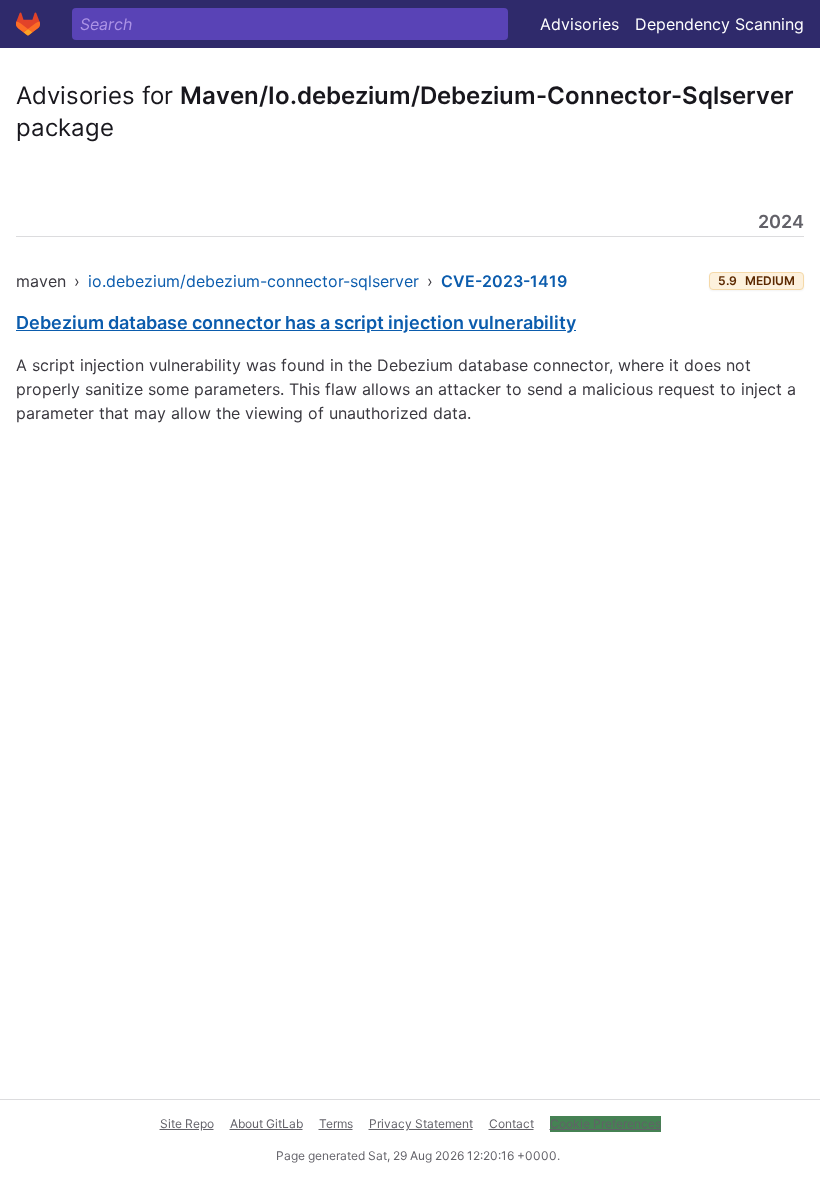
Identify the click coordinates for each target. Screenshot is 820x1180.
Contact (511, 1123)
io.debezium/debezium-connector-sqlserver (253, 281)
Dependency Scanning (719, 24)
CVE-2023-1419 (504, 281)
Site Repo (187, 1123)
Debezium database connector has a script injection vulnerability (296, 322)
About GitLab (266, 1123)
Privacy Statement (421, 1123)
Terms (336, 1123)
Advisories (579, 24)
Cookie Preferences (605, 1123)
